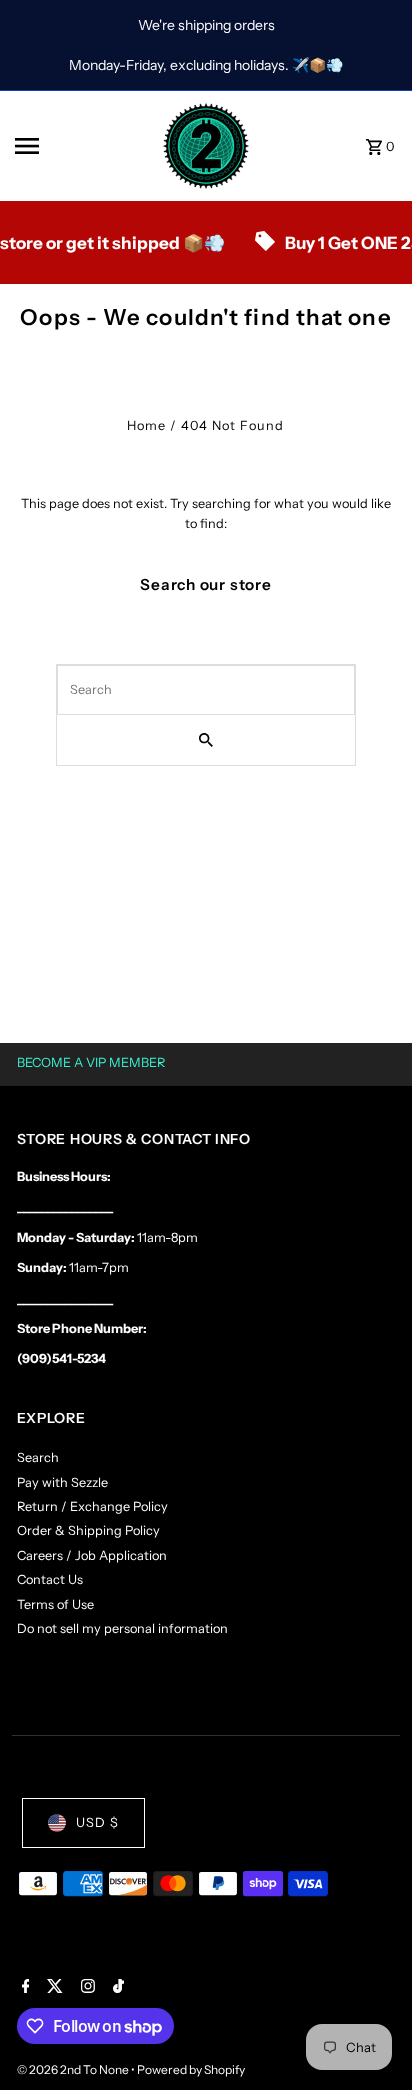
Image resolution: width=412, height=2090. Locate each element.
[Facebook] (23, 1988)
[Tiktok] (116, 1988)
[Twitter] (52, 1988)
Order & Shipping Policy (88, 1530)
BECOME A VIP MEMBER (91, 1062)
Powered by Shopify (191, 2069)
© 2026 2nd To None (74, 2069)
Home (146, 425)
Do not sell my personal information (122, 1628)
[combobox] (206, 690)
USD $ (97, 1822)
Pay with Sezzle (62, 1482)
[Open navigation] (82, 146)
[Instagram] (85, 1988)
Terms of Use (55, 1604)
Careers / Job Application (92, 1555)
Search (38, 1457)
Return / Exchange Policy (92, 1506)
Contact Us (50, 1579)
